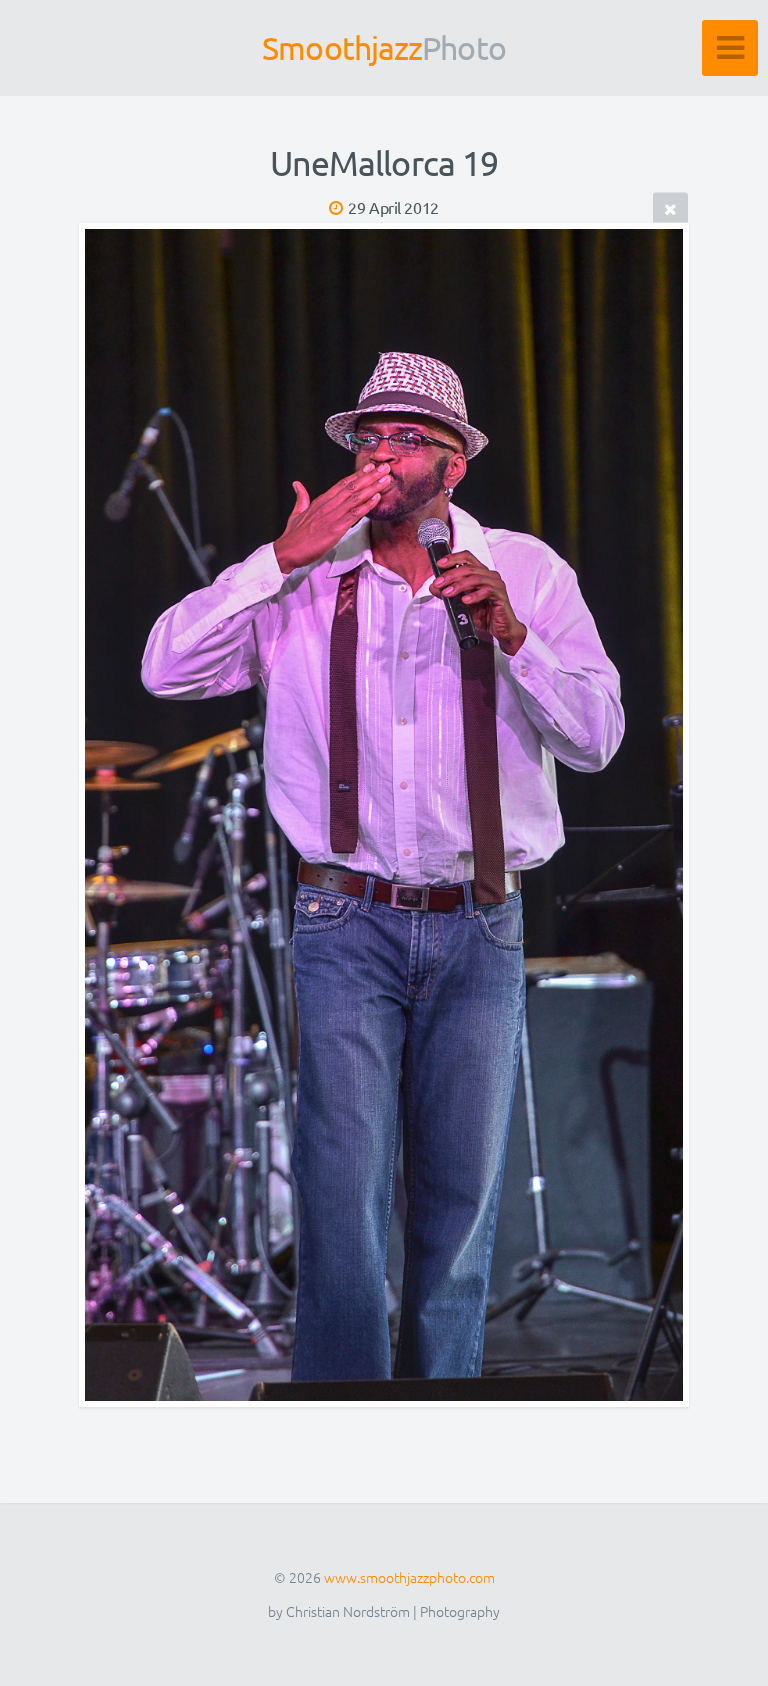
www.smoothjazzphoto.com (409, 1577)
